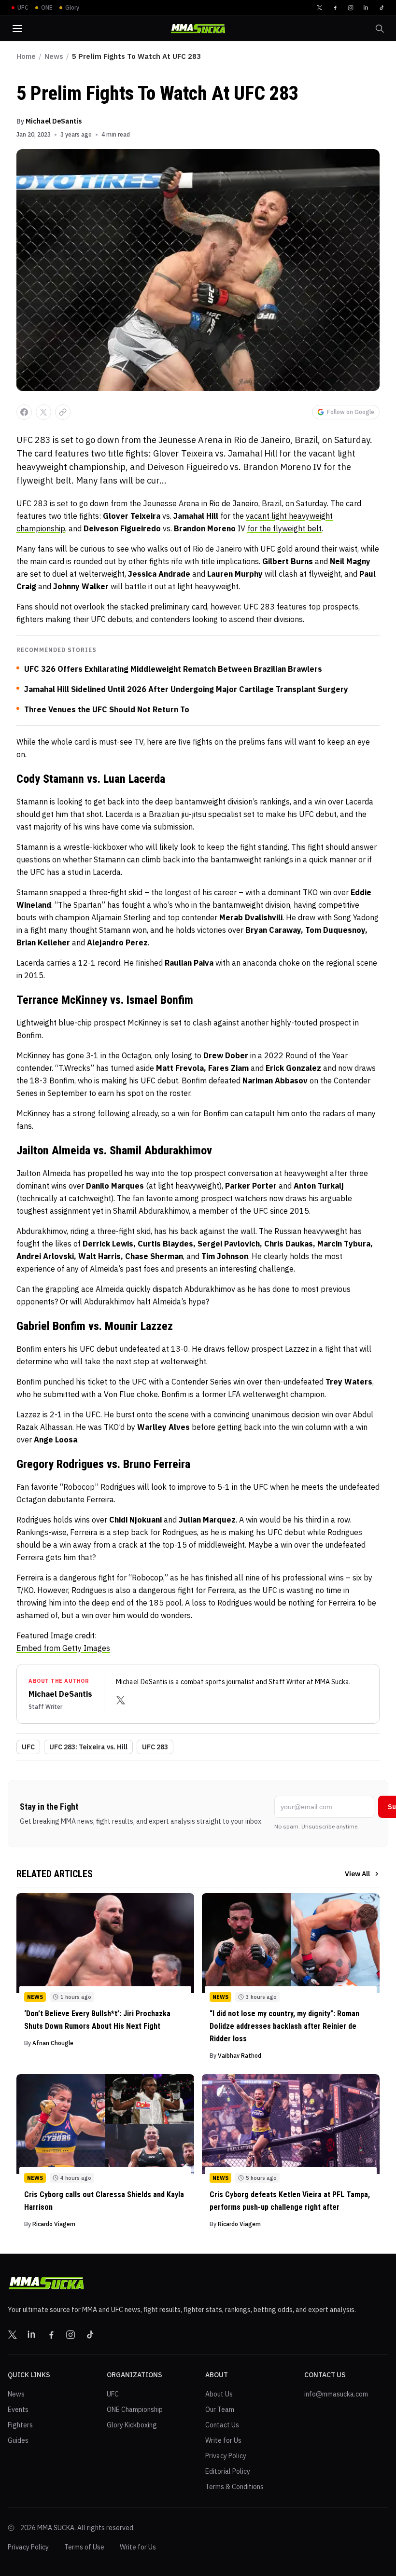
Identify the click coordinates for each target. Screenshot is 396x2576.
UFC (28, 1747)
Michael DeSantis (54, 121)
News (54, 56)
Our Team (220, 2410)
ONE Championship (135, 2410)
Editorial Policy (228, 2471)
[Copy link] (63, 412)
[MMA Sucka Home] (198, 29)
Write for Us (223, 2440)
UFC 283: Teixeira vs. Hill (88, 1747)
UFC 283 (155, 1747)
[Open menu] (17, 28)
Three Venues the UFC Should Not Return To (107, 709)
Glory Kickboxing (132, 2425)
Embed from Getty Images (63, 1648)
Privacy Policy (226, 2456)
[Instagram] (351, 8)
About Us (219, 2394)
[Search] (380, 28)
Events (18, 2410)
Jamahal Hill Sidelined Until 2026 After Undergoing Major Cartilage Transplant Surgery (186, 689)
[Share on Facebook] (24, 412)
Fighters (20, 2425)
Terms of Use (84, 2547)
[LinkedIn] (366, 8)
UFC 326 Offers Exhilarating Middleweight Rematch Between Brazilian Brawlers (173, 669)
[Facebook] (335, 8)
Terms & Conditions (234, 2487)
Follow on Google (351, 412)
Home (26, 56)
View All (357, 1874)
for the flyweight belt (284, 528)
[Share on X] (43, 412)
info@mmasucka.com (336, 2394)
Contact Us (222, 2425)
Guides (18, 2440)
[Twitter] (320, 8)
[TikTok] (382, 8)
